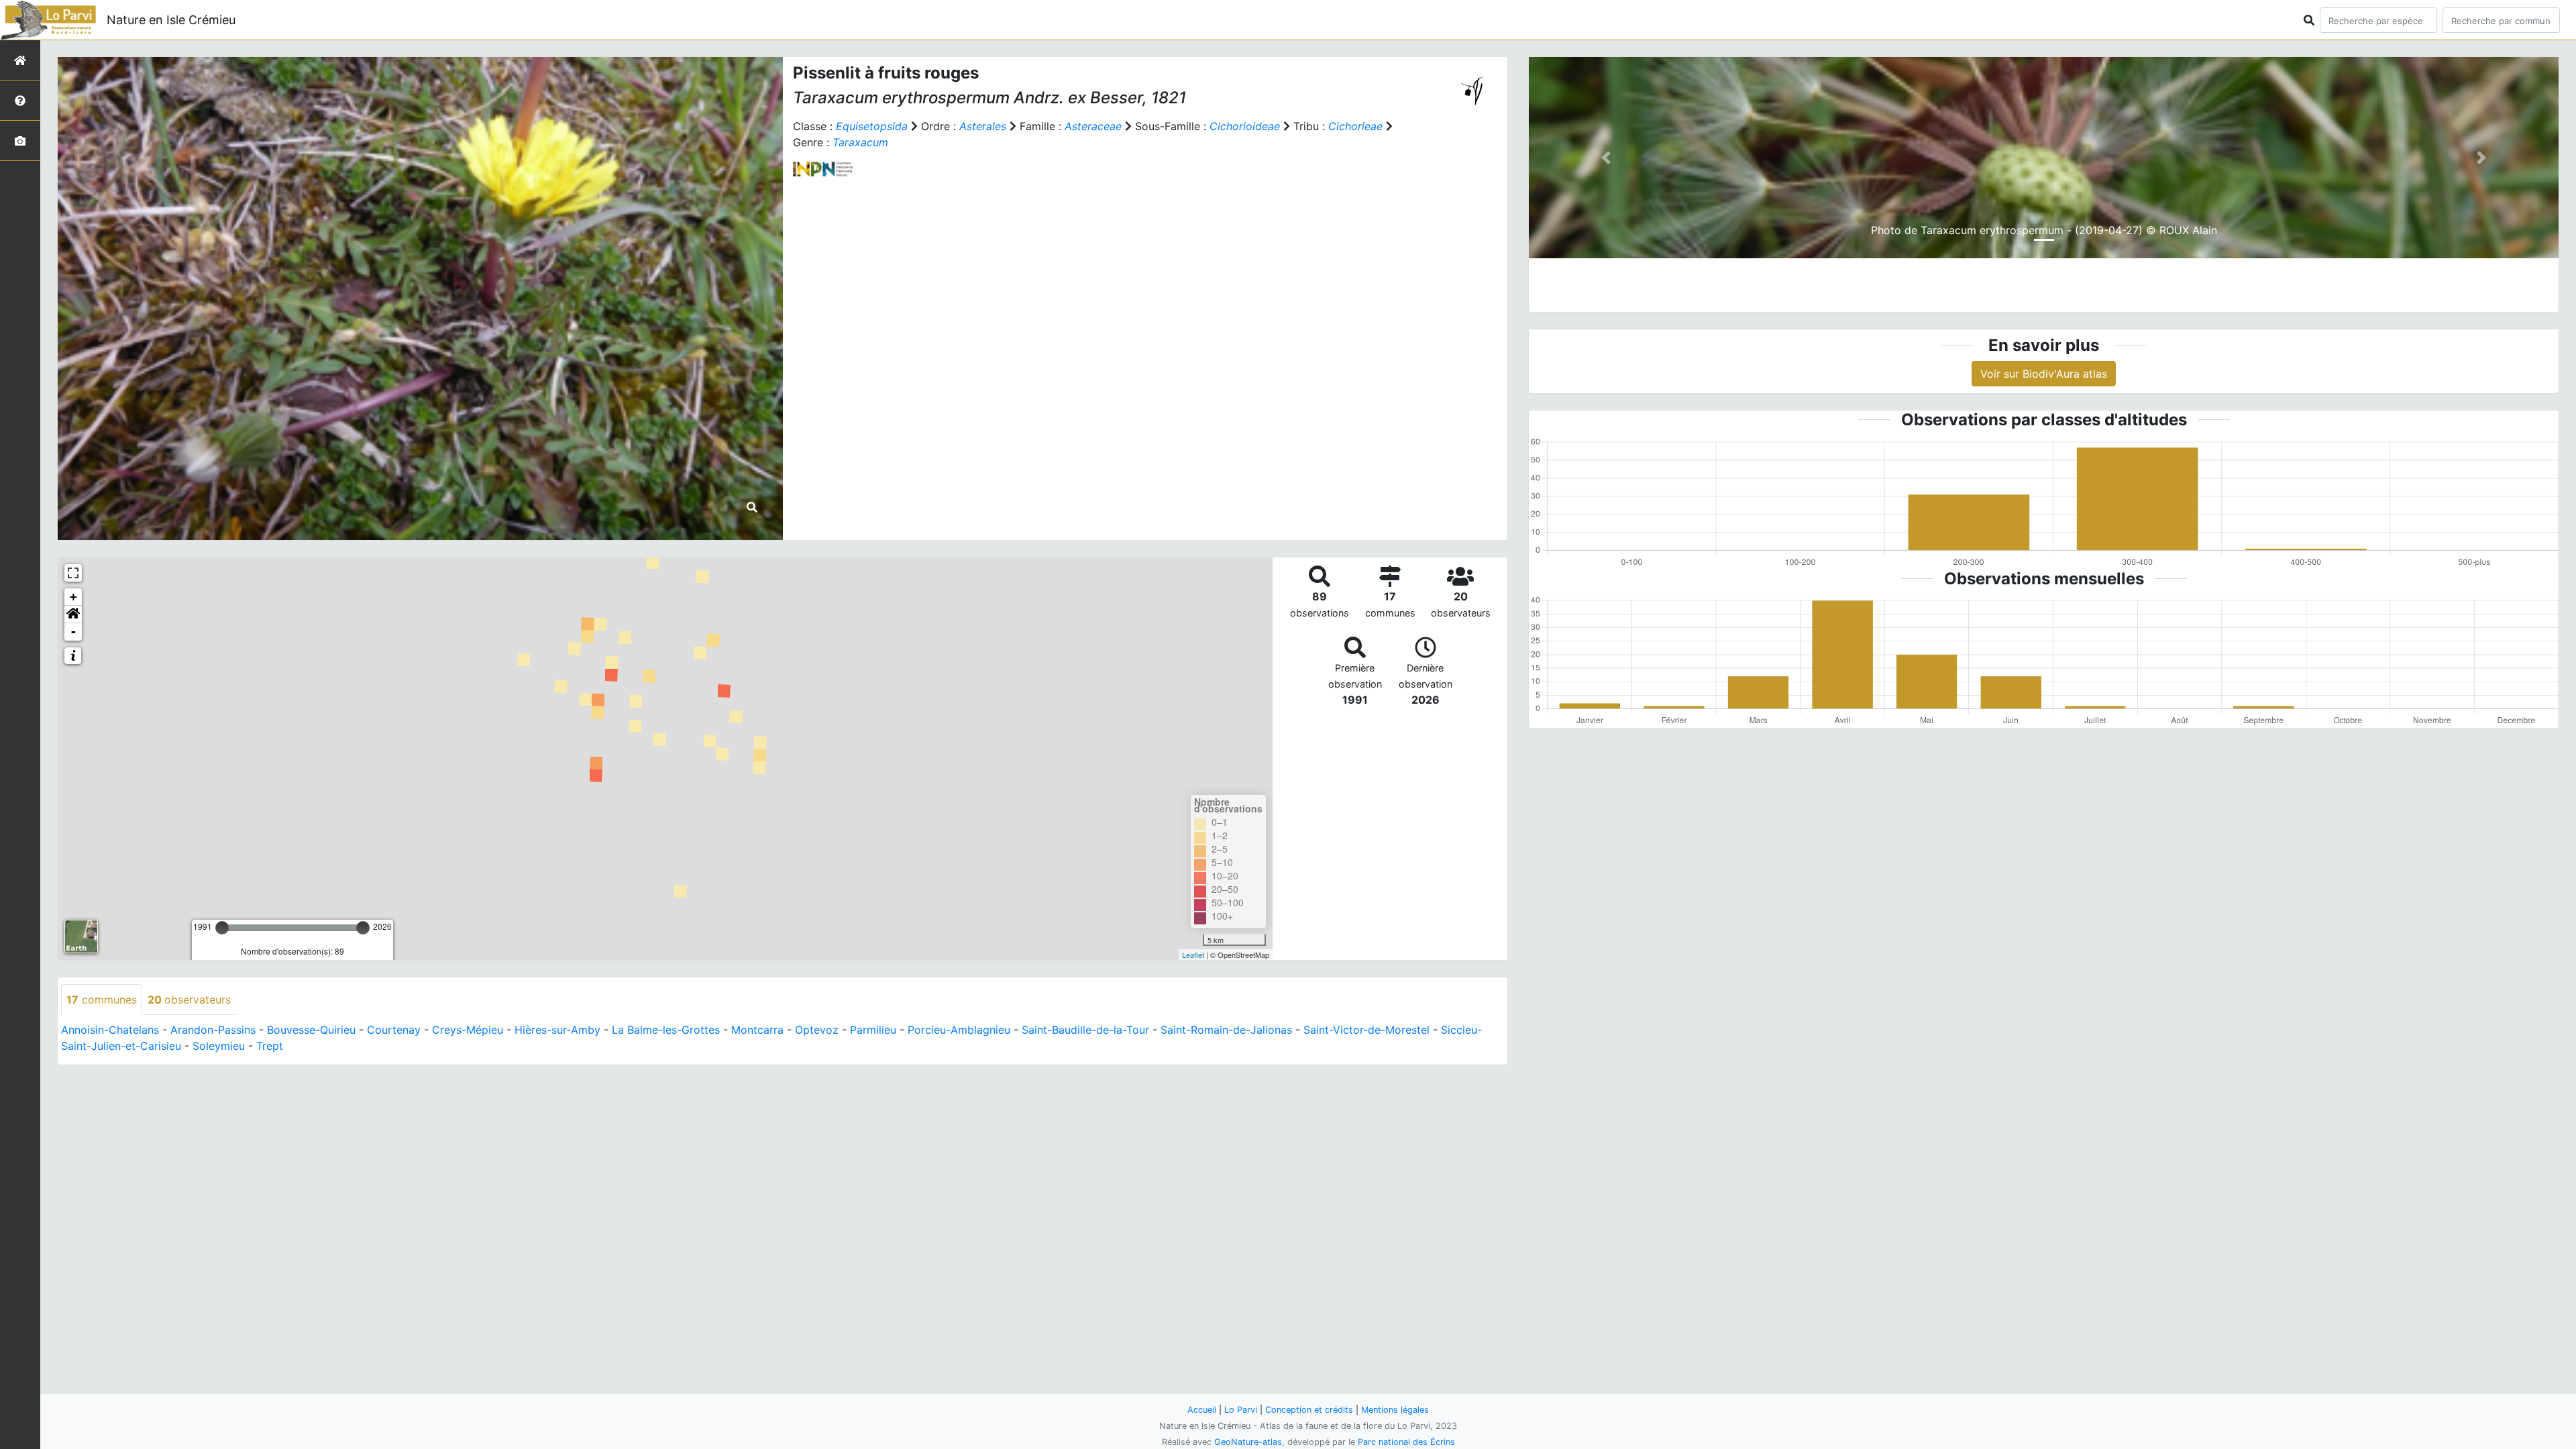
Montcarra (757, 1030)
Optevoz (817, 1030)
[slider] (222, 928)
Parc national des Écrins (1406, 1442)
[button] (73, 614)
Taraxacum (860, 142)
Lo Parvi (1241, 1410)
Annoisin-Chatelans (110, 1030)
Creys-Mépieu (468, 1030)
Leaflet (1193, 955)
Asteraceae (1093, 126)
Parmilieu (873, 1030)
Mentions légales (1395, 1410)
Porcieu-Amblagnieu (959, 1030)
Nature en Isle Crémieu (171, 20)
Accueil (1202, 1410)
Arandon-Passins (213, 1030)
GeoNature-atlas (1248, 1442)
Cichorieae (1355, 126)
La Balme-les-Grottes (666, 1030)
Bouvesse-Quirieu (311, 1030)
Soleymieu (219, 1046)
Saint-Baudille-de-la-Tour (1085, 1030)
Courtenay (394, 1030)
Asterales (983, 126)
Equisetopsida (872, 126)
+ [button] (73, 597)
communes (102, 1000)
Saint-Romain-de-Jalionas (1226, 1030)
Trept (270, 1046)
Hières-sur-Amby (557, 1030)
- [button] (73, 632)
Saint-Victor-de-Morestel (1366, 1030)
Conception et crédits (1309, 1410)
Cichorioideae (1245, 126)
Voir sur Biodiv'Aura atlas (2044, 374)
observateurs (189, 1000)
